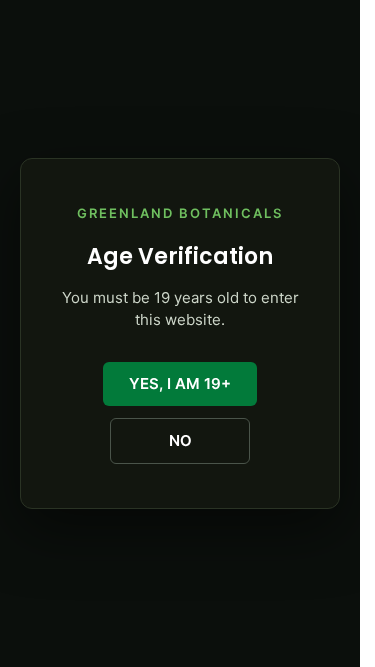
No (180, 440)
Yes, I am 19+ (180, 383)
